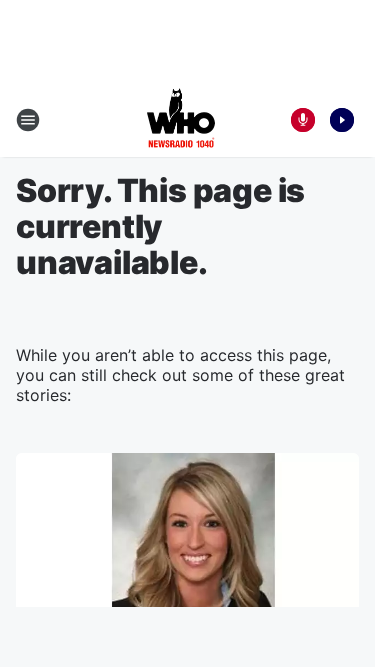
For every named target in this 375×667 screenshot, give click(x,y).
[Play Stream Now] (342, 120)
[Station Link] (181, 120)
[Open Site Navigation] (28, 120)
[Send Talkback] (303, 120)
